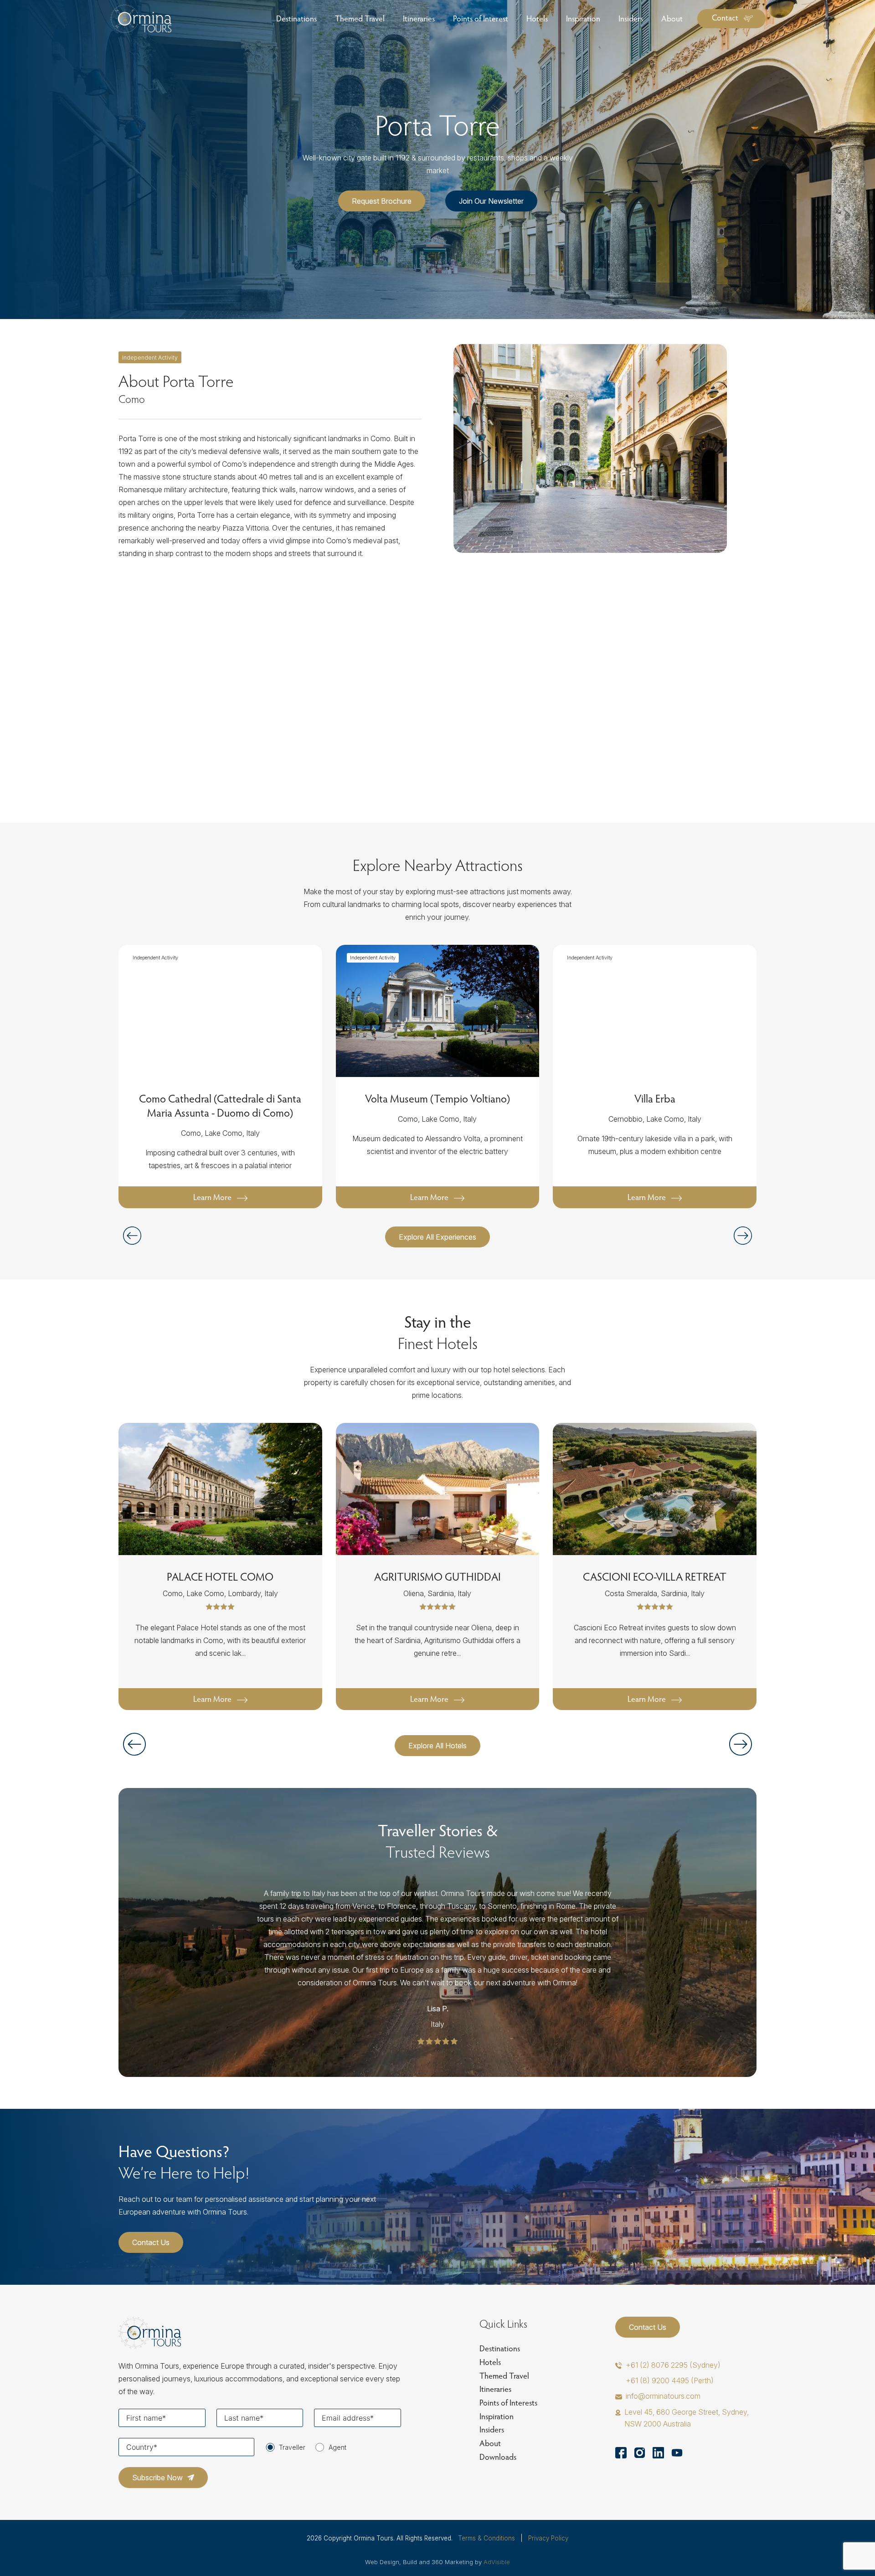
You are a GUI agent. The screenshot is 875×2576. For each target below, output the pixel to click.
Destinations (500, 2348)
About (490, 2443)
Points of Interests (508, 2403)
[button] (743, 1236)
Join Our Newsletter (491, 201)
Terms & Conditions (486, 2538)
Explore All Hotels (437, 1746)
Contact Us (151, 2242)
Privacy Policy (548, 2538)
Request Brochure (382, 201)
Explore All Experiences (437, 1237)
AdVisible (497, 2562)
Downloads (498, 2457)
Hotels (490, 2362)
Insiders (492, 2429)
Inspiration (497, 2416)
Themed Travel (504, 2376)
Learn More (212, 1197)
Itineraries (495, 2389)
